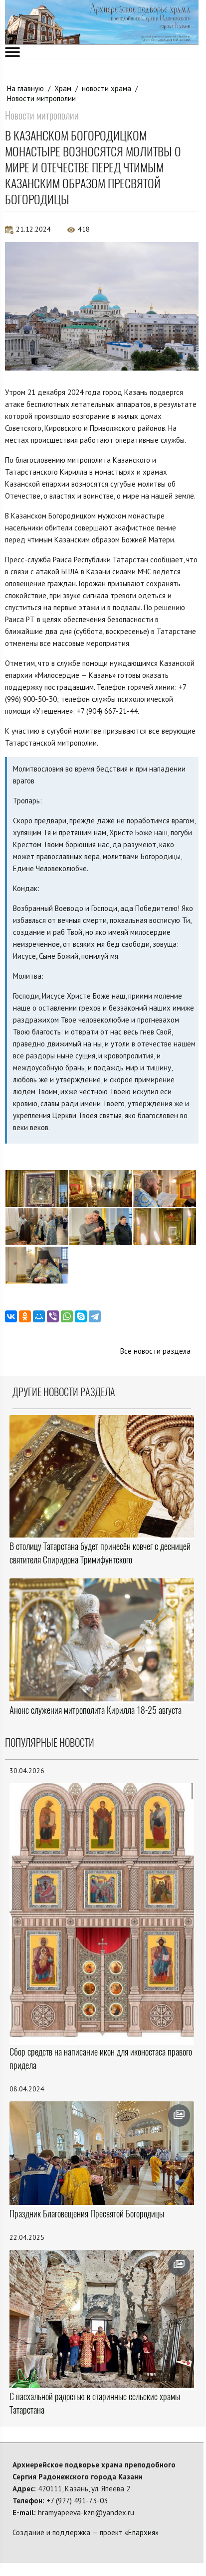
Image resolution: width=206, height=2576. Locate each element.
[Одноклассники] (25, 1316)
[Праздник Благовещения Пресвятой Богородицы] (102, 2153)
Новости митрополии (41, 98)
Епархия (142, 2532)
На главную (25, 88)
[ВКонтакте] (11, 1316)
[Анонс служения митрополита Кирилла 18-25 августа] (102, 1640)
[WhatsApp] (67, 1316)
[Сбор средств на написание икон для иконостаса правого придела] (102, 1913)
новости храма (106, 88)
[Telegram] (95, 1316)
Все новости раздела (155, 1351)
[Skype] (81, 1316)
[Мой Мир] (39, 1316)
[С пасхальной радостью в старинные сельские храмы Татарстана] (102, 2319)
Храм (63, 88)
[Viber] (53, 1316)
